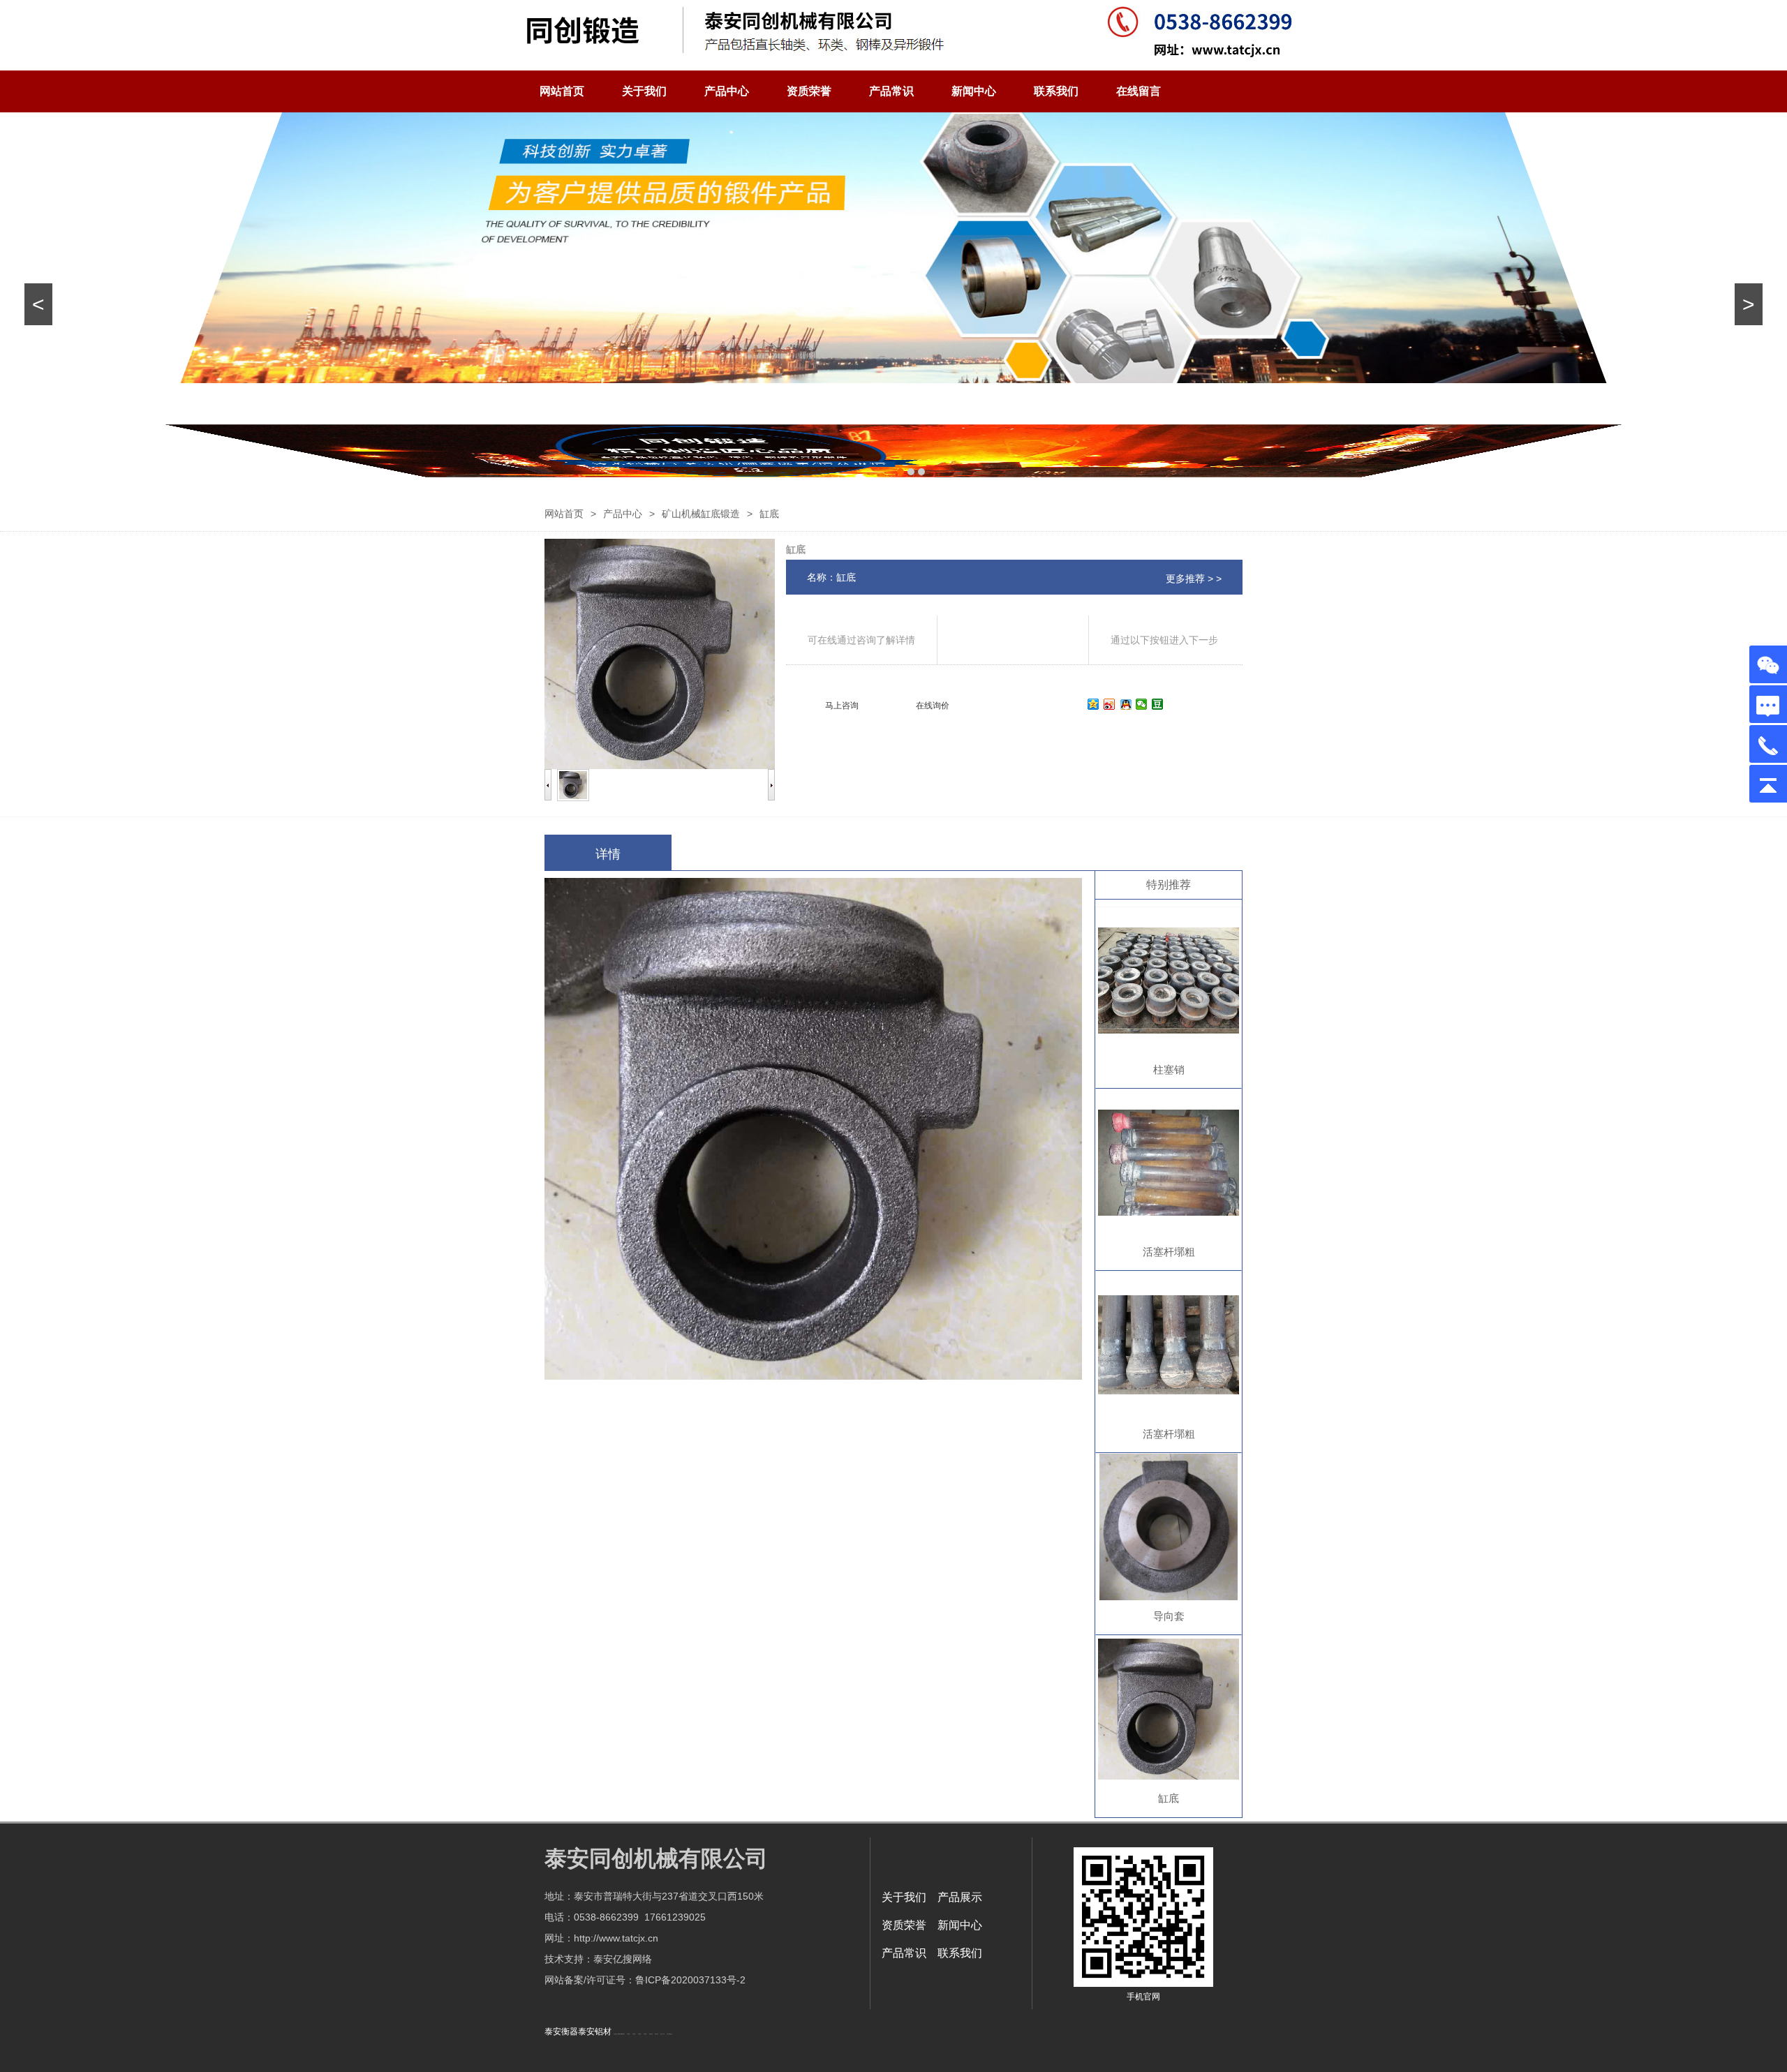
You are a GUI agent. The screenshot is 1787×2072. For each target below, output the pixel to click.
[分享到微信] (1142, 704)
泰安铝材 (595, 2032)
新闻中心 (974, 91)
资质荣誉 (809, 91)
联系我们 (1056, 91)
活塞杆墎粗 (1169, 1252)
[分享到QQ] (1126, 704)
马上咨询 (842, 706)
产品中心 (727, 91)
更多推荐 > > (1194, 579)
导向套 (1169, 1616)
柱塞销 (1169, 1069)
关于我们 (644, 91)
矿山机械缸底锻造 (701, 514)
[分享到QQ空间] (1093, 704)
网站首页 (562, 91)
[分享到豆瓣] (1158, 704)
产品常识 (891, 91)
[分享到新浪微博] (1110, 704)
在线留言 (1139, 91)
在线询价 (933, 706)
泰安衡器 (561, 2032)
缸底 (1169, 1798)
